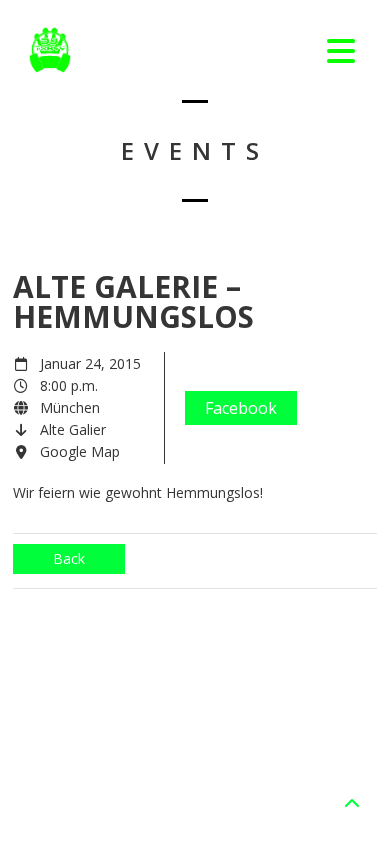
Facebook (241, 408)
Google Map (80, 451)
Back (69, 558)
